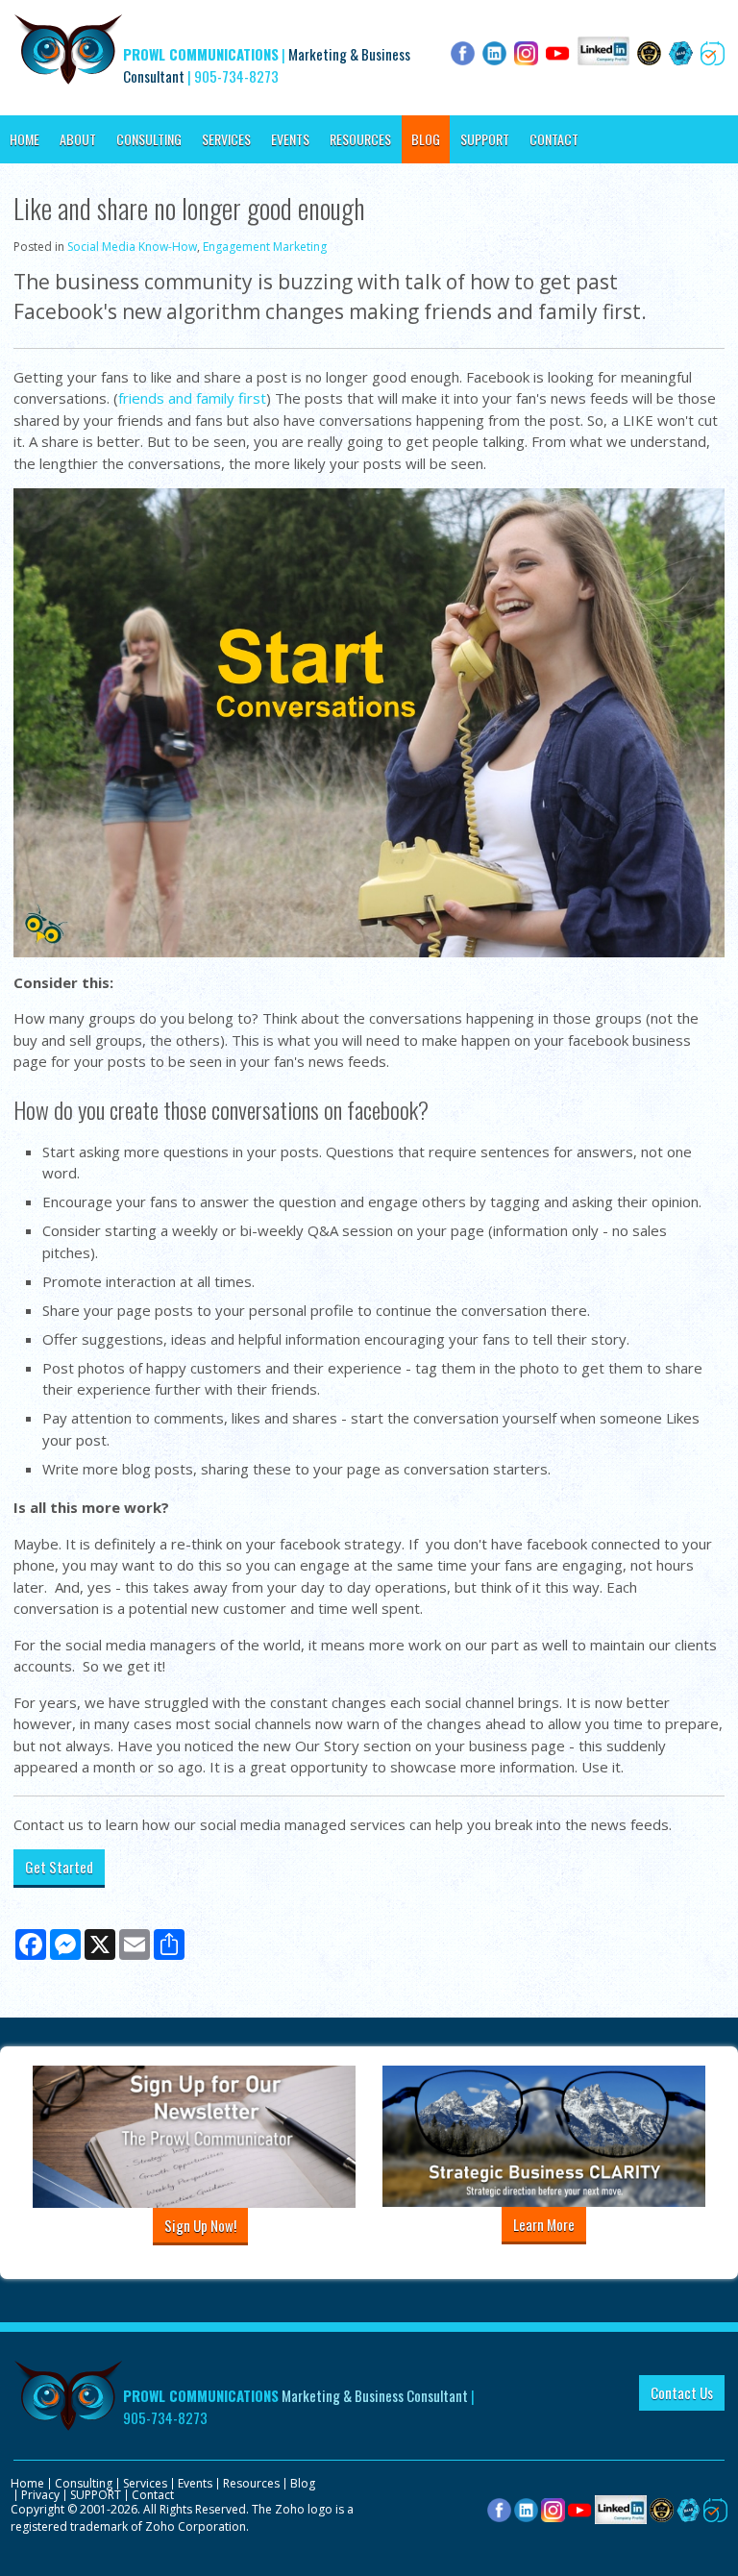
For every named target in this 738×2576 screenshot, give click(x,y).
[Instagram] (553, 2509)
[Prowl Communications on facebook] (499, 2509)
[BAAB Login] (689, 2509)
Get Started (59, 1867)
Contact (554, 139)
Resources (360, 139)
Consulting (149, 139)
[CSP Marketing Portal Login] (662, 2509)
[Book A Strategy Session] (715, 2509)
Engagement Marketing (265, 247)
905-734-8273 (236, 76)
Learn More (544, 2224)
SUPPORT (485, 139)
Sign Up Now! (200, 2225)
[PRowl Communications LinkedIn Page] (621, 2509)
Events (290, 139)
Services (226, 139)
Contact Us (682, 2392)
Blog (426, 139)
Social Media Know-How (132, 247)
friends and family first (192, 398)
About (78, 139)
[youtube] (580, 2509)
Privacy (40, 2495)
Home (25, 139)
